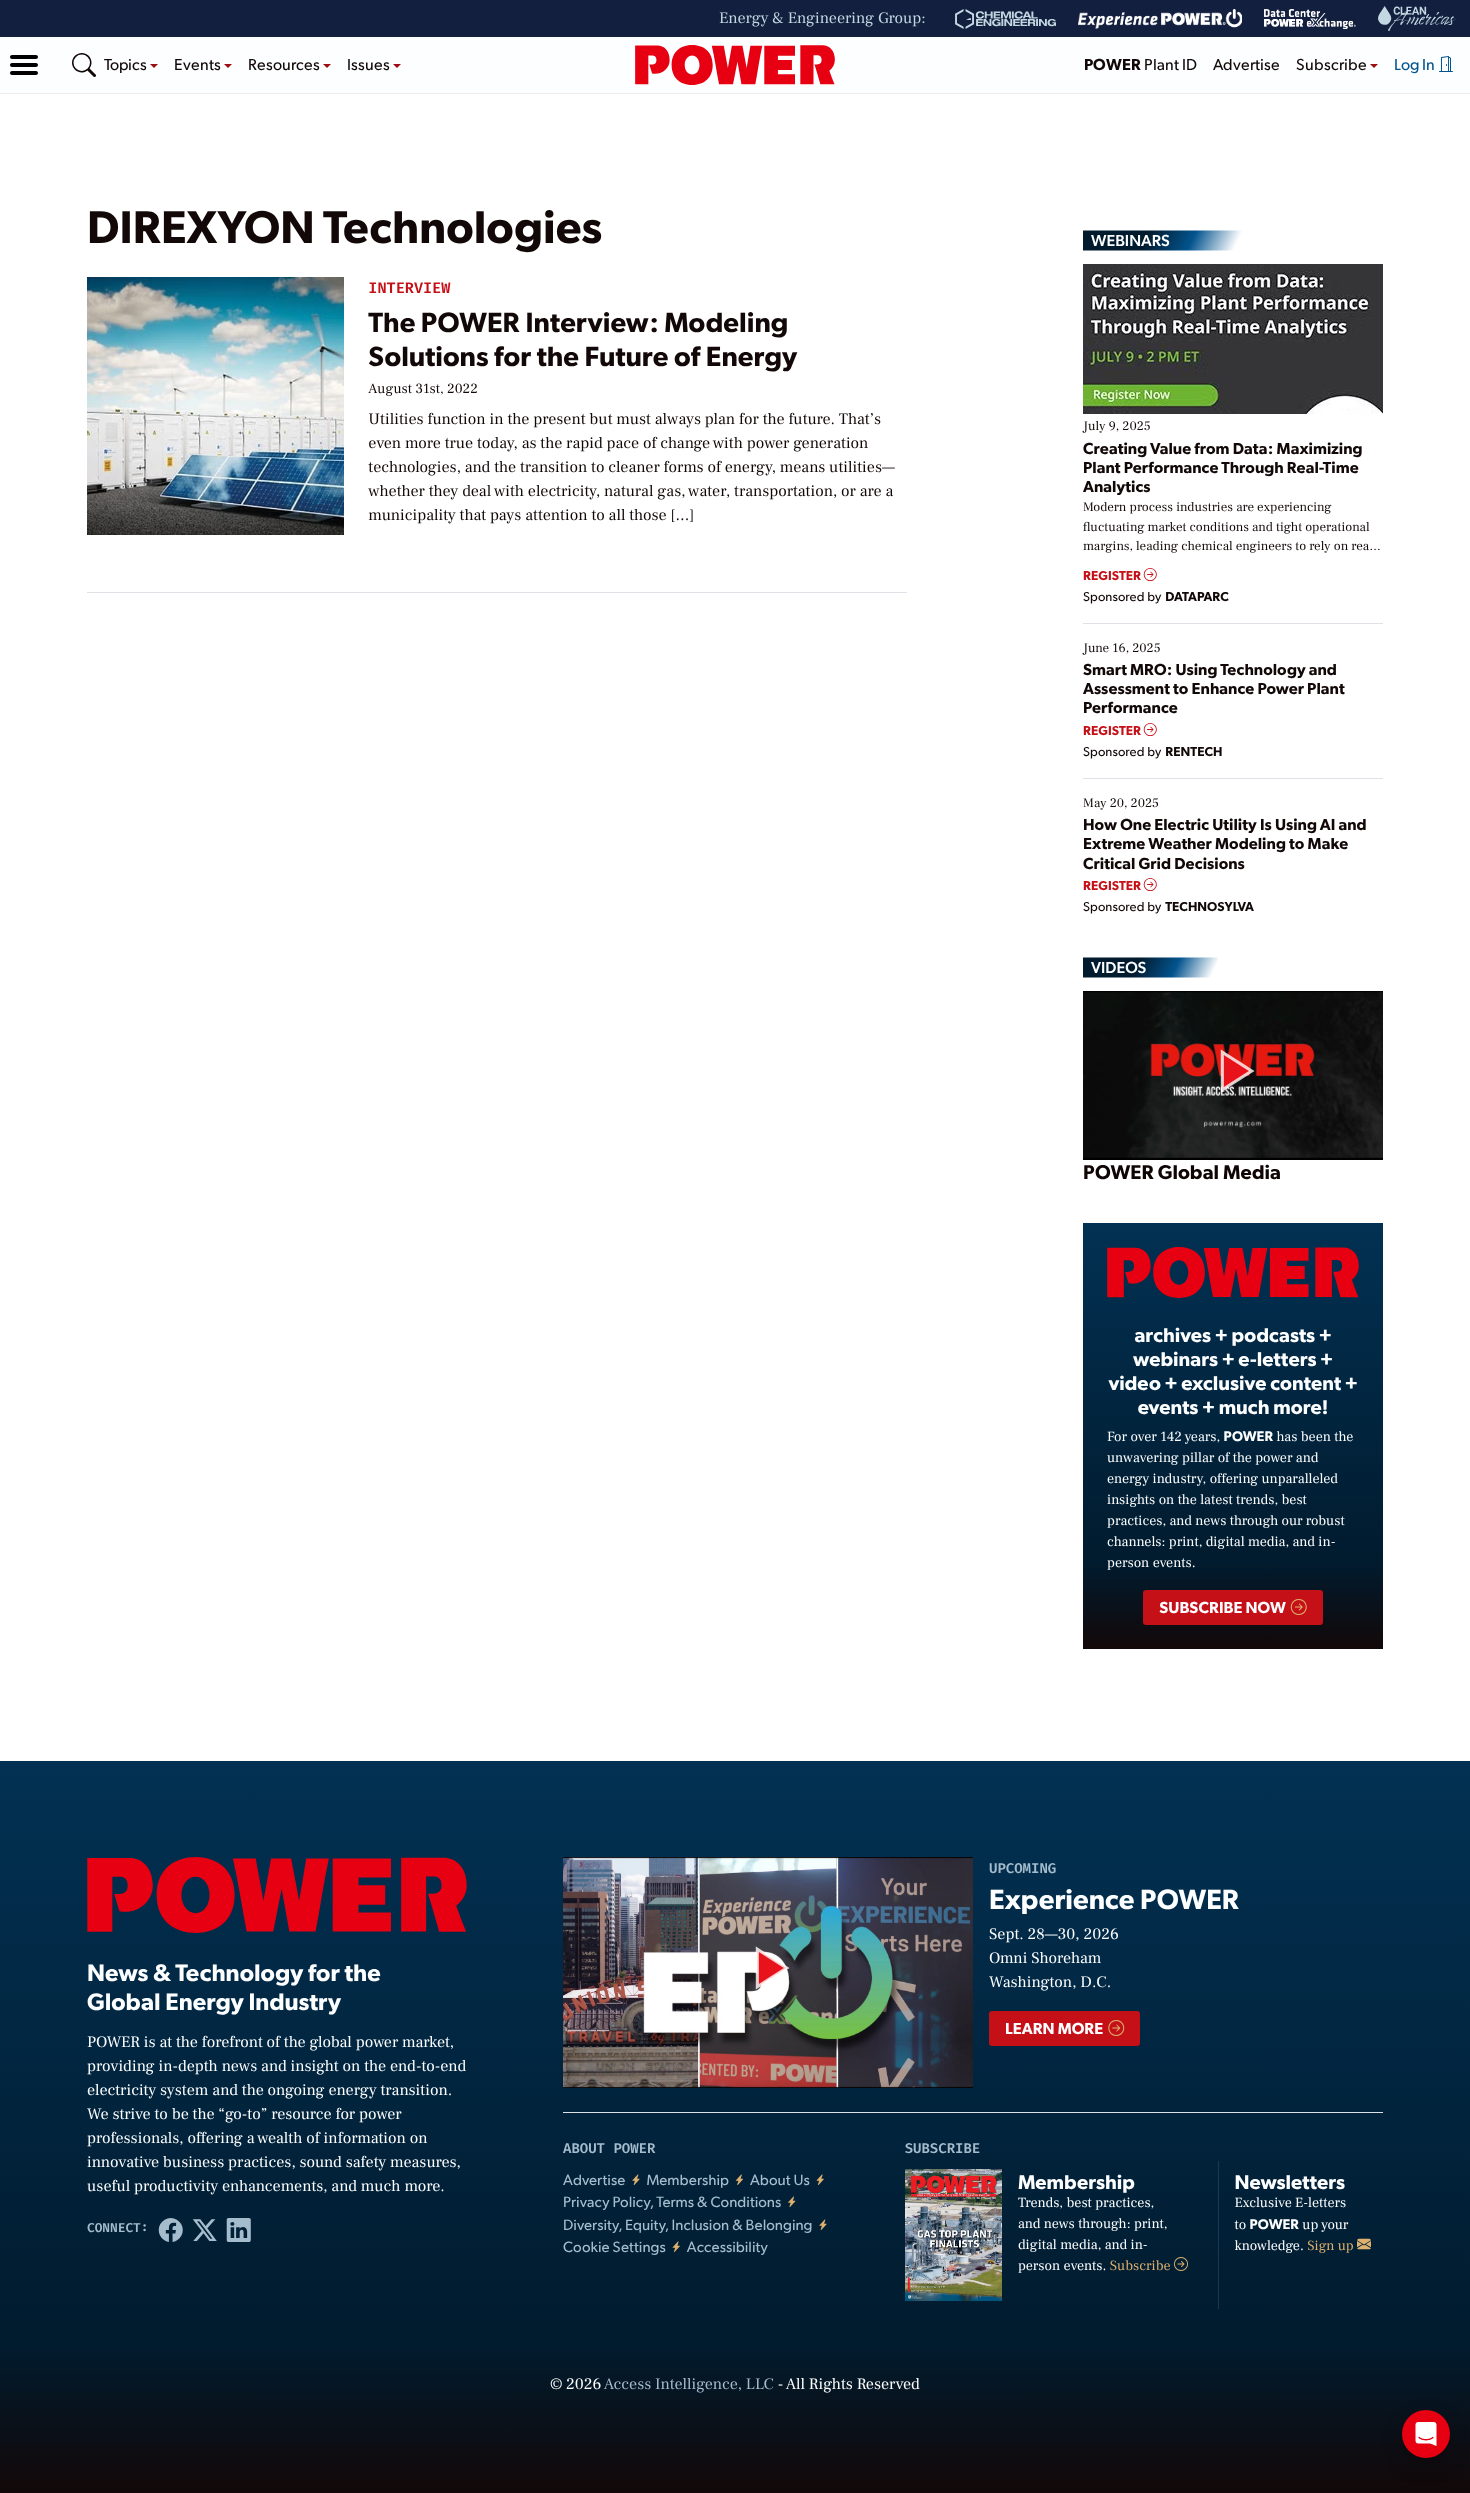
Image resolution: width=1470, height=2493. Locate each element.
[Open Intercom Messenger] (1426, 2434)
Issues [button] (370, 63)
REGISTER (1113, 575)
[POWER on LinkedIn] (239, 2229)
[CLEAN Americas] (1417, 18)
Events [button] (199, 63)
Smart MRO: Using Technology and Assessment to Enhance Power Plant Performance (1214, 687)
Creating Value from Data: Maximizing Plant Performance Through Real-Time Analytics (1223, 466)
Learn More (1055, 2027)
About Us (780, 2179)
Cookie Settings (614, 2246)
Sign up (1332, 2246)
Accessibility (727, 2246)
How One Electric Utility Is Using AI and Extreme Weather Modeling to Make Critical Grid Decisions (1225, 842)
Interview (409, 288)
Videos (1118, 967)
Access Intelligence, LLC (689, 2385)
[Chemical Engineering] (1005, 19)
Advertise (1246, 63)
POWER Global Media (1182, 1171)
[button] (24, 65)
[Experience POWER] (1160, 19)
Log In (1416, 63)
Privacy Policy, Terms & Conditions (672, 2201)
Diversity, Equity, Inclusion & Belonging (688, 2224)
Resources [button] (285, 63)
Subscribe (1142, 2266)
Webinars (1130, 240)
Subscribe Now (1223, 1606)
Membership (687, 2179)
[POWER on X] (205, 2229)
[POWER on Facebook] (171, 2229)
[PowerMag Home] (735, 65)
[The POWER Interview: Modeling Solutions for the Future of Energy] (215, 401)
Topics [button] (127, 63)
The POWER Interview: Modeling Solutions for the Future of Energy (582, 337)
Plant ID (1140, 63)
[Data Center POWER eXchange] (1310, 19)
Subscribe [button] (1333, 63)
